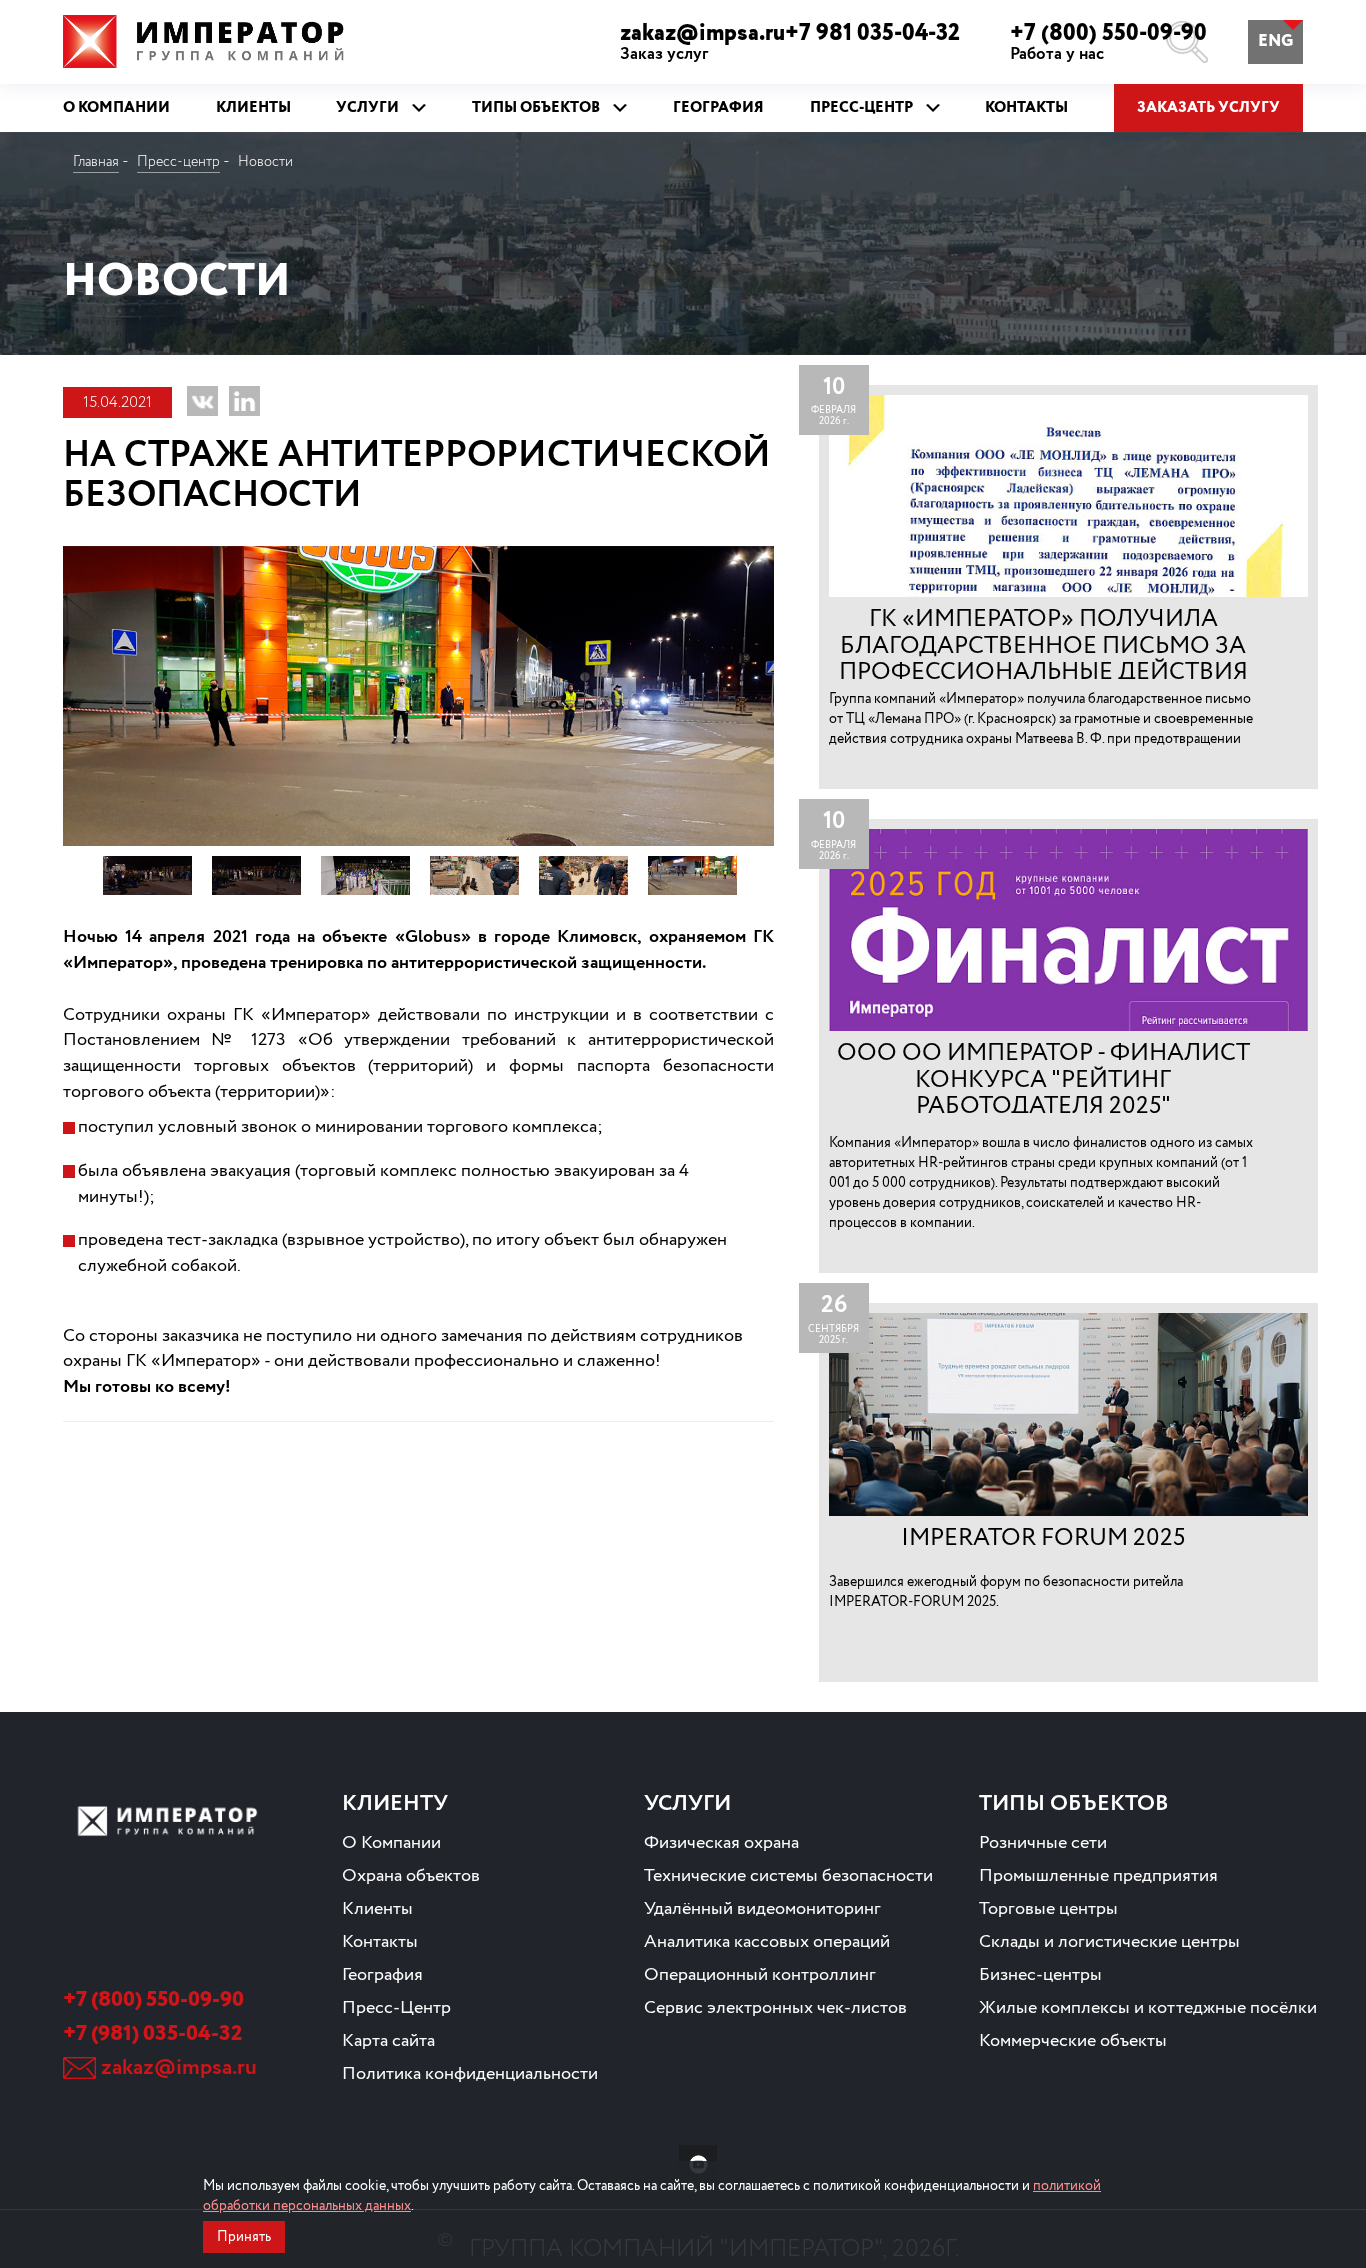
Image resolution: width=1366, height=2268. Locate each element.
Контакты (380, 1942)
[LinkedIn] (244, 401)
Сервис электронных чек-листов (775, 2008)
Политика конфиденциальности (470, 2074)
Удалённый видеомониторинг (762, 1909)
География (382, 1975)
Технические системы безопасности (788, 1876)
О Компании (391, 1843)
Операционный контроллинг (760, 1975)
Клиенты (377, 1909)
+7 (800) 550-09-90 (1108, 42)
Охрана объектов (411, 1876)
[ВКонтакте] (202, 401)
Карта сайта (388, 2041)
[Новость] (1068, 587)
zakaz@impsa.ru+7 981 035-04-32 (790, 42)
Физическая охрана (721, 1843)
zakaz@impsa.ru (179, 2068)
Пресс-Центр (396, 2008)
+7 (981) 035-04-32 (152, 2034)
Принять (244, 2237)
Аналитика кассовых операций (767, 1942)
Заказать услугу (1208, 108)
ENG (1275, 41)
